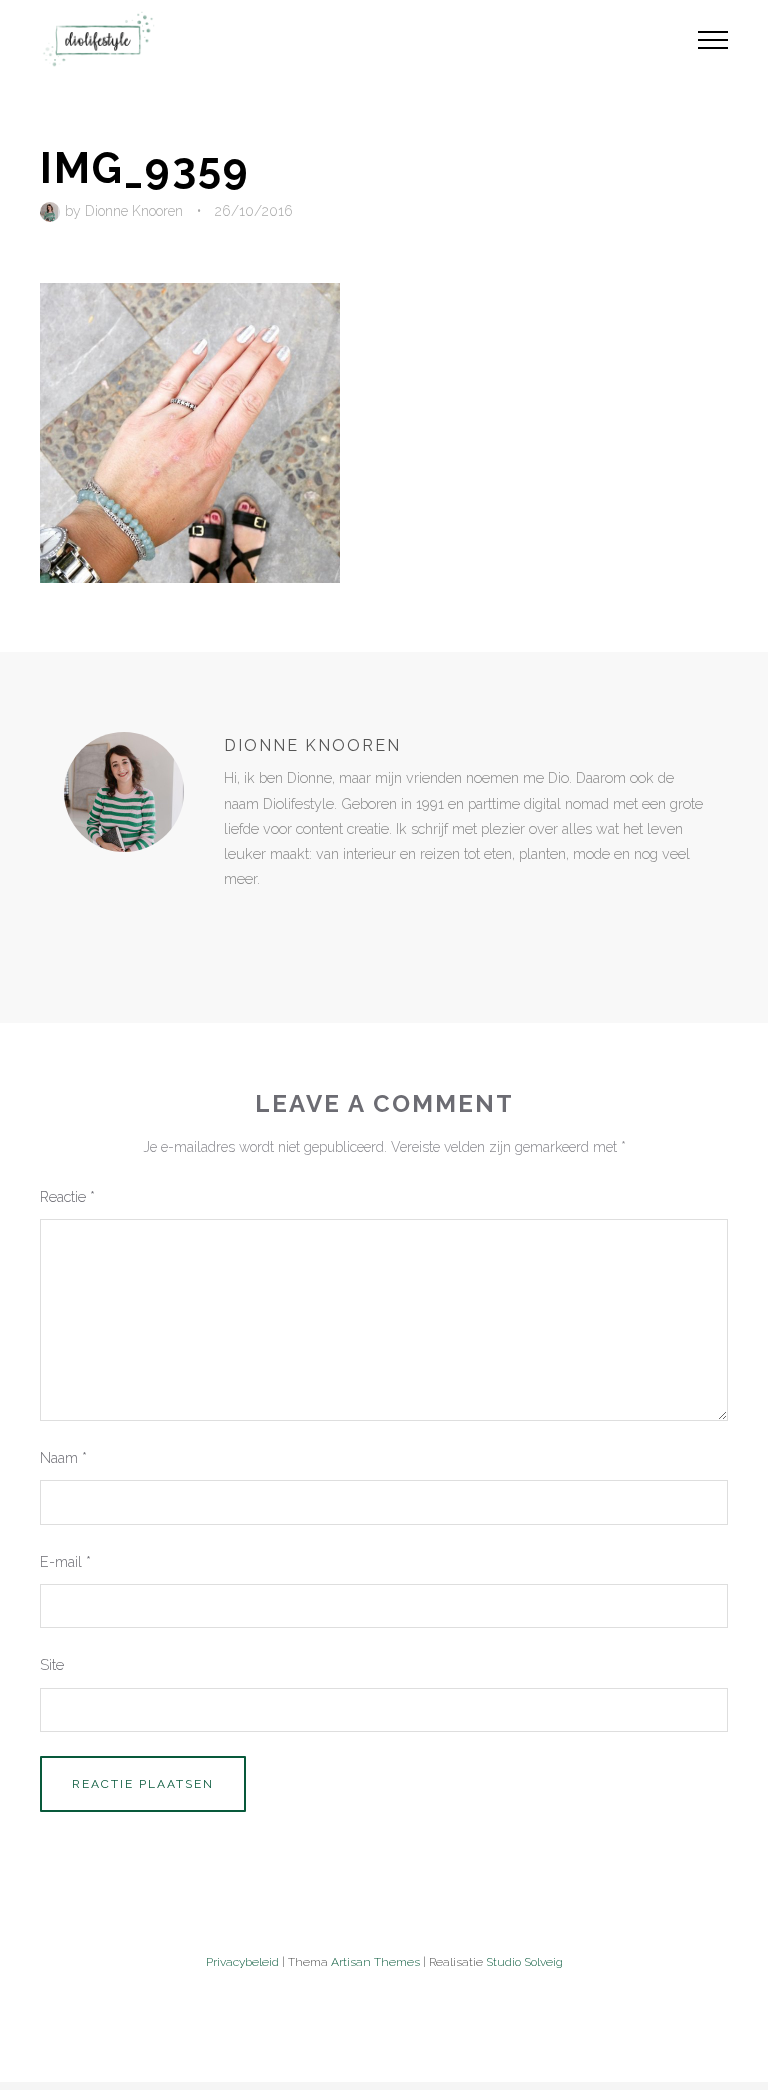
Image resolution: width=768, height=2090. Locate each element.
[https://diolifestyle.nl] (238, 920)
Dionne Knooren (134, 211)
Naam (63, 1457)
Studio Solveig (524, 1962)
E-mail (65, 1561)
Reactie (67, 1196)
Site (52, 1664)
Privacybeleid (242, 1962)
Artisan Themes (375, 1962)
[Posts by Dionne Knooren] (52, 211)
